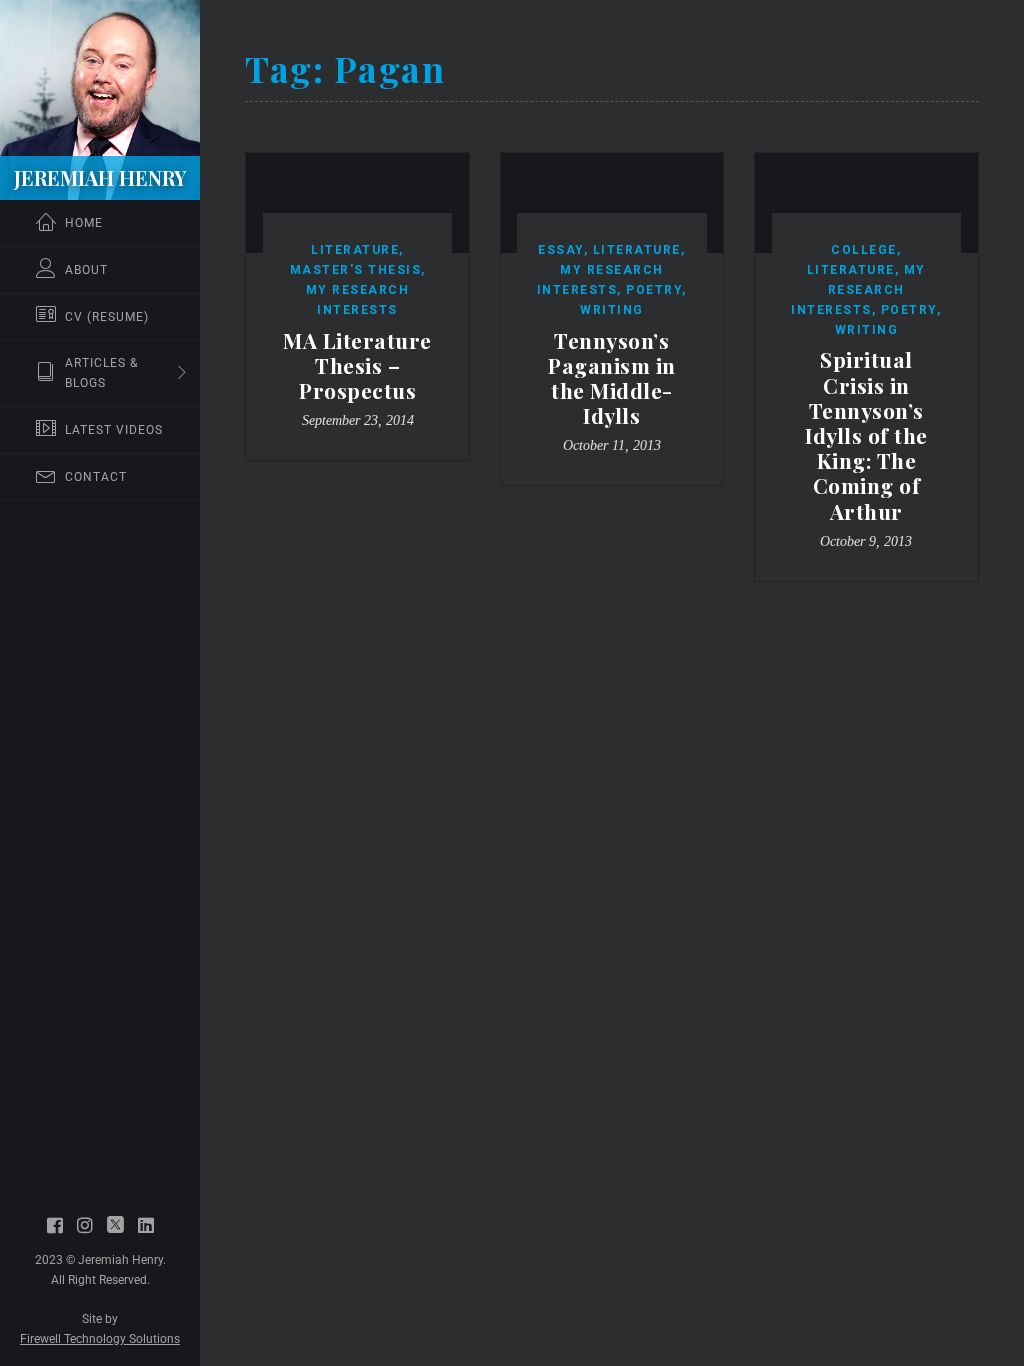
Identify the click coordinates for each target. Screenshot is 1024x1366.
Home (84, 223)
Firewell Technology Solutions (100, 1339)
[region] (100, 683)
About (86, 270)
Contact (96, 477)
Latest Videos (114, 430)
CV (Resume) (107, 317)
